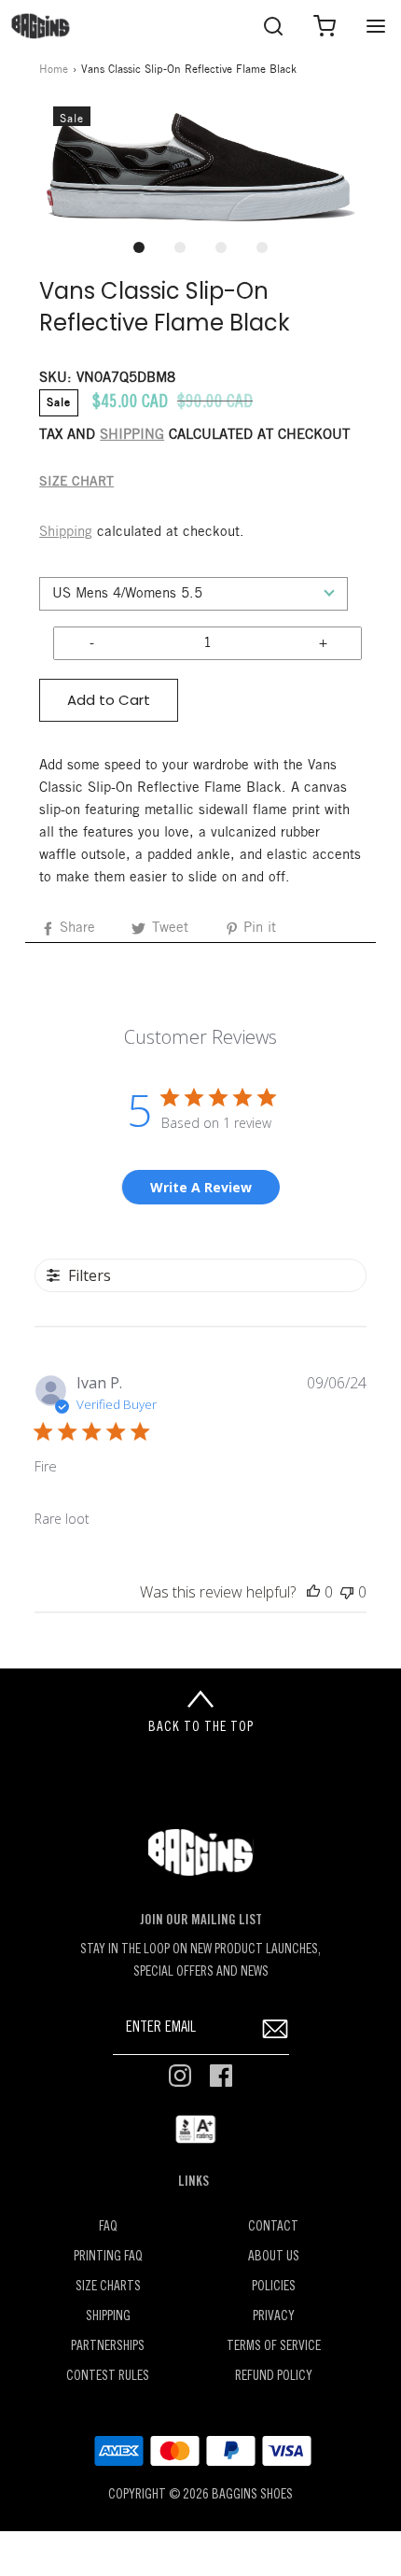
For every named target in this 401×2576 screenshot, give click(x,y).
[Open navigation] (375, 26)
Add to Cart (109, 700)
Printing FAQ (108, 2257)
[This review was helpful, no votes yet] (313, 1592)
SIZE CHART (76, 482)
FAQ (108, 2227)
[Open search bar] (273, 26)
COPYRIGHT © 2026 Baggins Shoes (200, 2495)
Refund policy (274, 2377)
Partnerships (108, 2347)
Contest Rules (108, 2377)
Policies (274, 2287)
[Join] (276, 2028)
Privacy (274, 2317)
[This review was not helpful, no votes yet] (347, 1592)
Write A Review (201, 1187)
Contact (273, 2227)
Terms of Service (274, 2347)
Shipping (66, 532)
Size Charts (108, 2287)
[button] (200, 167)
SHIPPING (132, 435)
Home (54, 70)
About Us (274, 2257)
